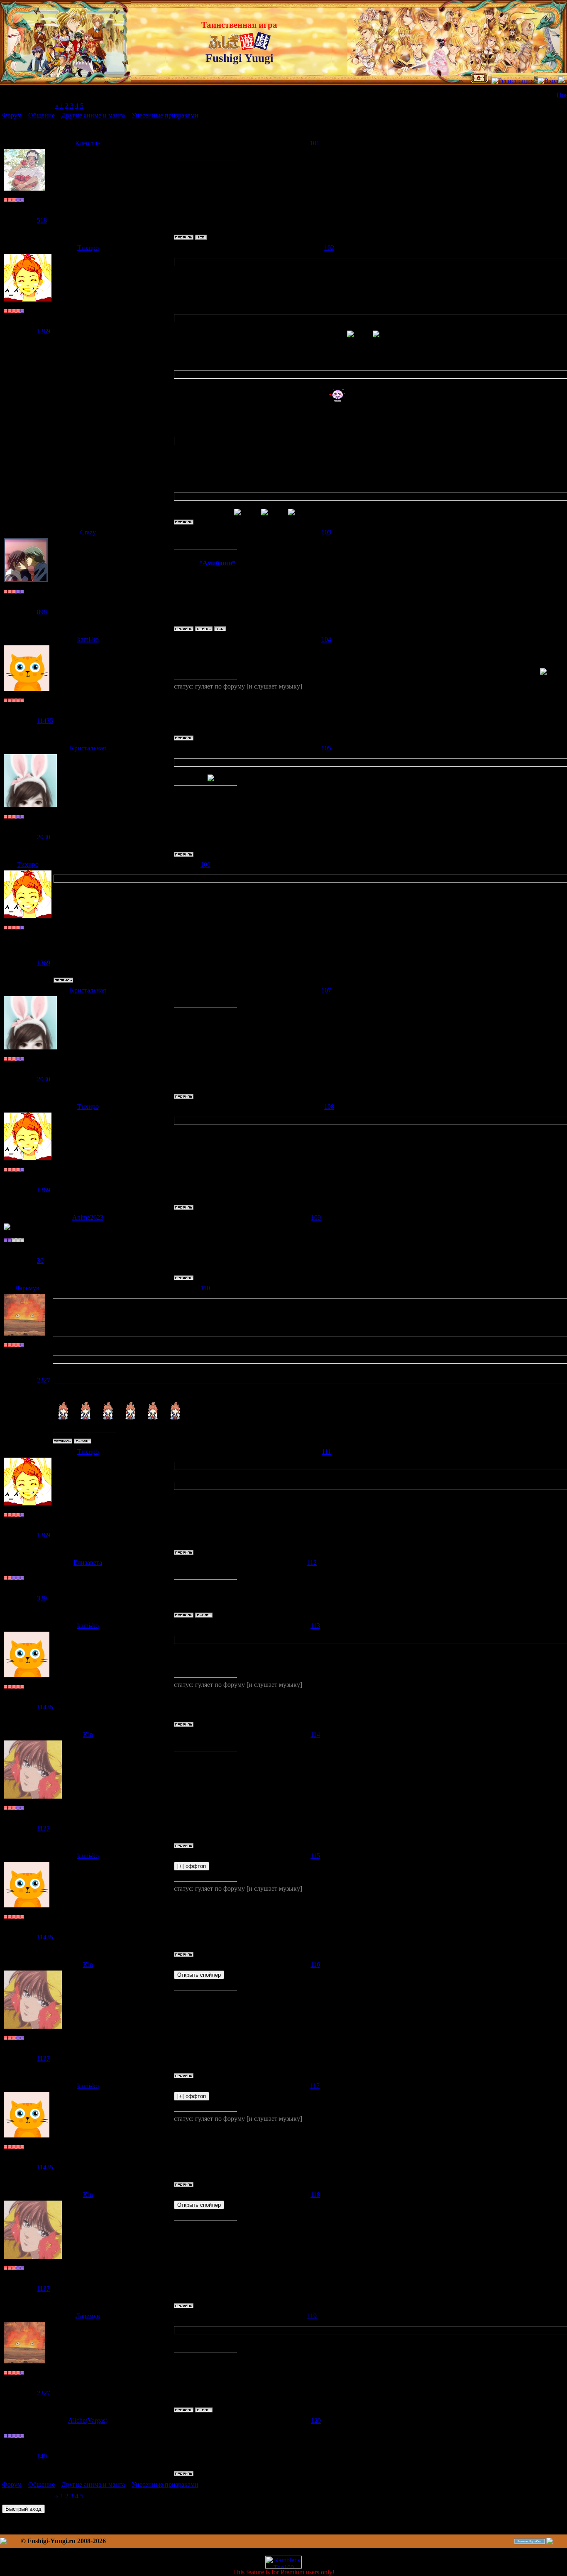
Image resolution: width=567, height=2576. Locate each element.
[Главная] (479, 81)
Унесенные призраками (165, 115)
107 (326, 990)
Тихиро (88, 248)
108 (329, 1107)
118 (315, 2195)
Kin (88, 1734)
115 (315, 1856)
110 (205, 1288)
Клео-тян (88, 143)
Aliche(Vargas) (88, 2420)
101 (315, 143)
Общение (42, 115)
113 (315, 1626)
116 (315, 1964)
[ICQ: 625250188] (201, 237)
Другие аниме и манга (93, 115)
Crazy (88, 532)
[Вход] (548, 81)
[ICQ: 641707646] (220, 629)
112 (312, 1563)
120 (316, 2420)
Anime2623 (88, 1217)
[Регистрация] (513, 81)
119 (312, 2316)
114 (315, 1734)
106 (205, 864)
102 (329, 248)
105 (326, 748)
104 (326, 639)
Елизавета (88, 1563)
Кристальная (88, 748)
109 (316, 1217)
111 (326, 1452)
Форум (12, 115)
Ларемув (27, 1288)
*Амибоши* (217, 563)
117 (315, 2086)
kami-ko (88, 639)
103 (326, 532)
